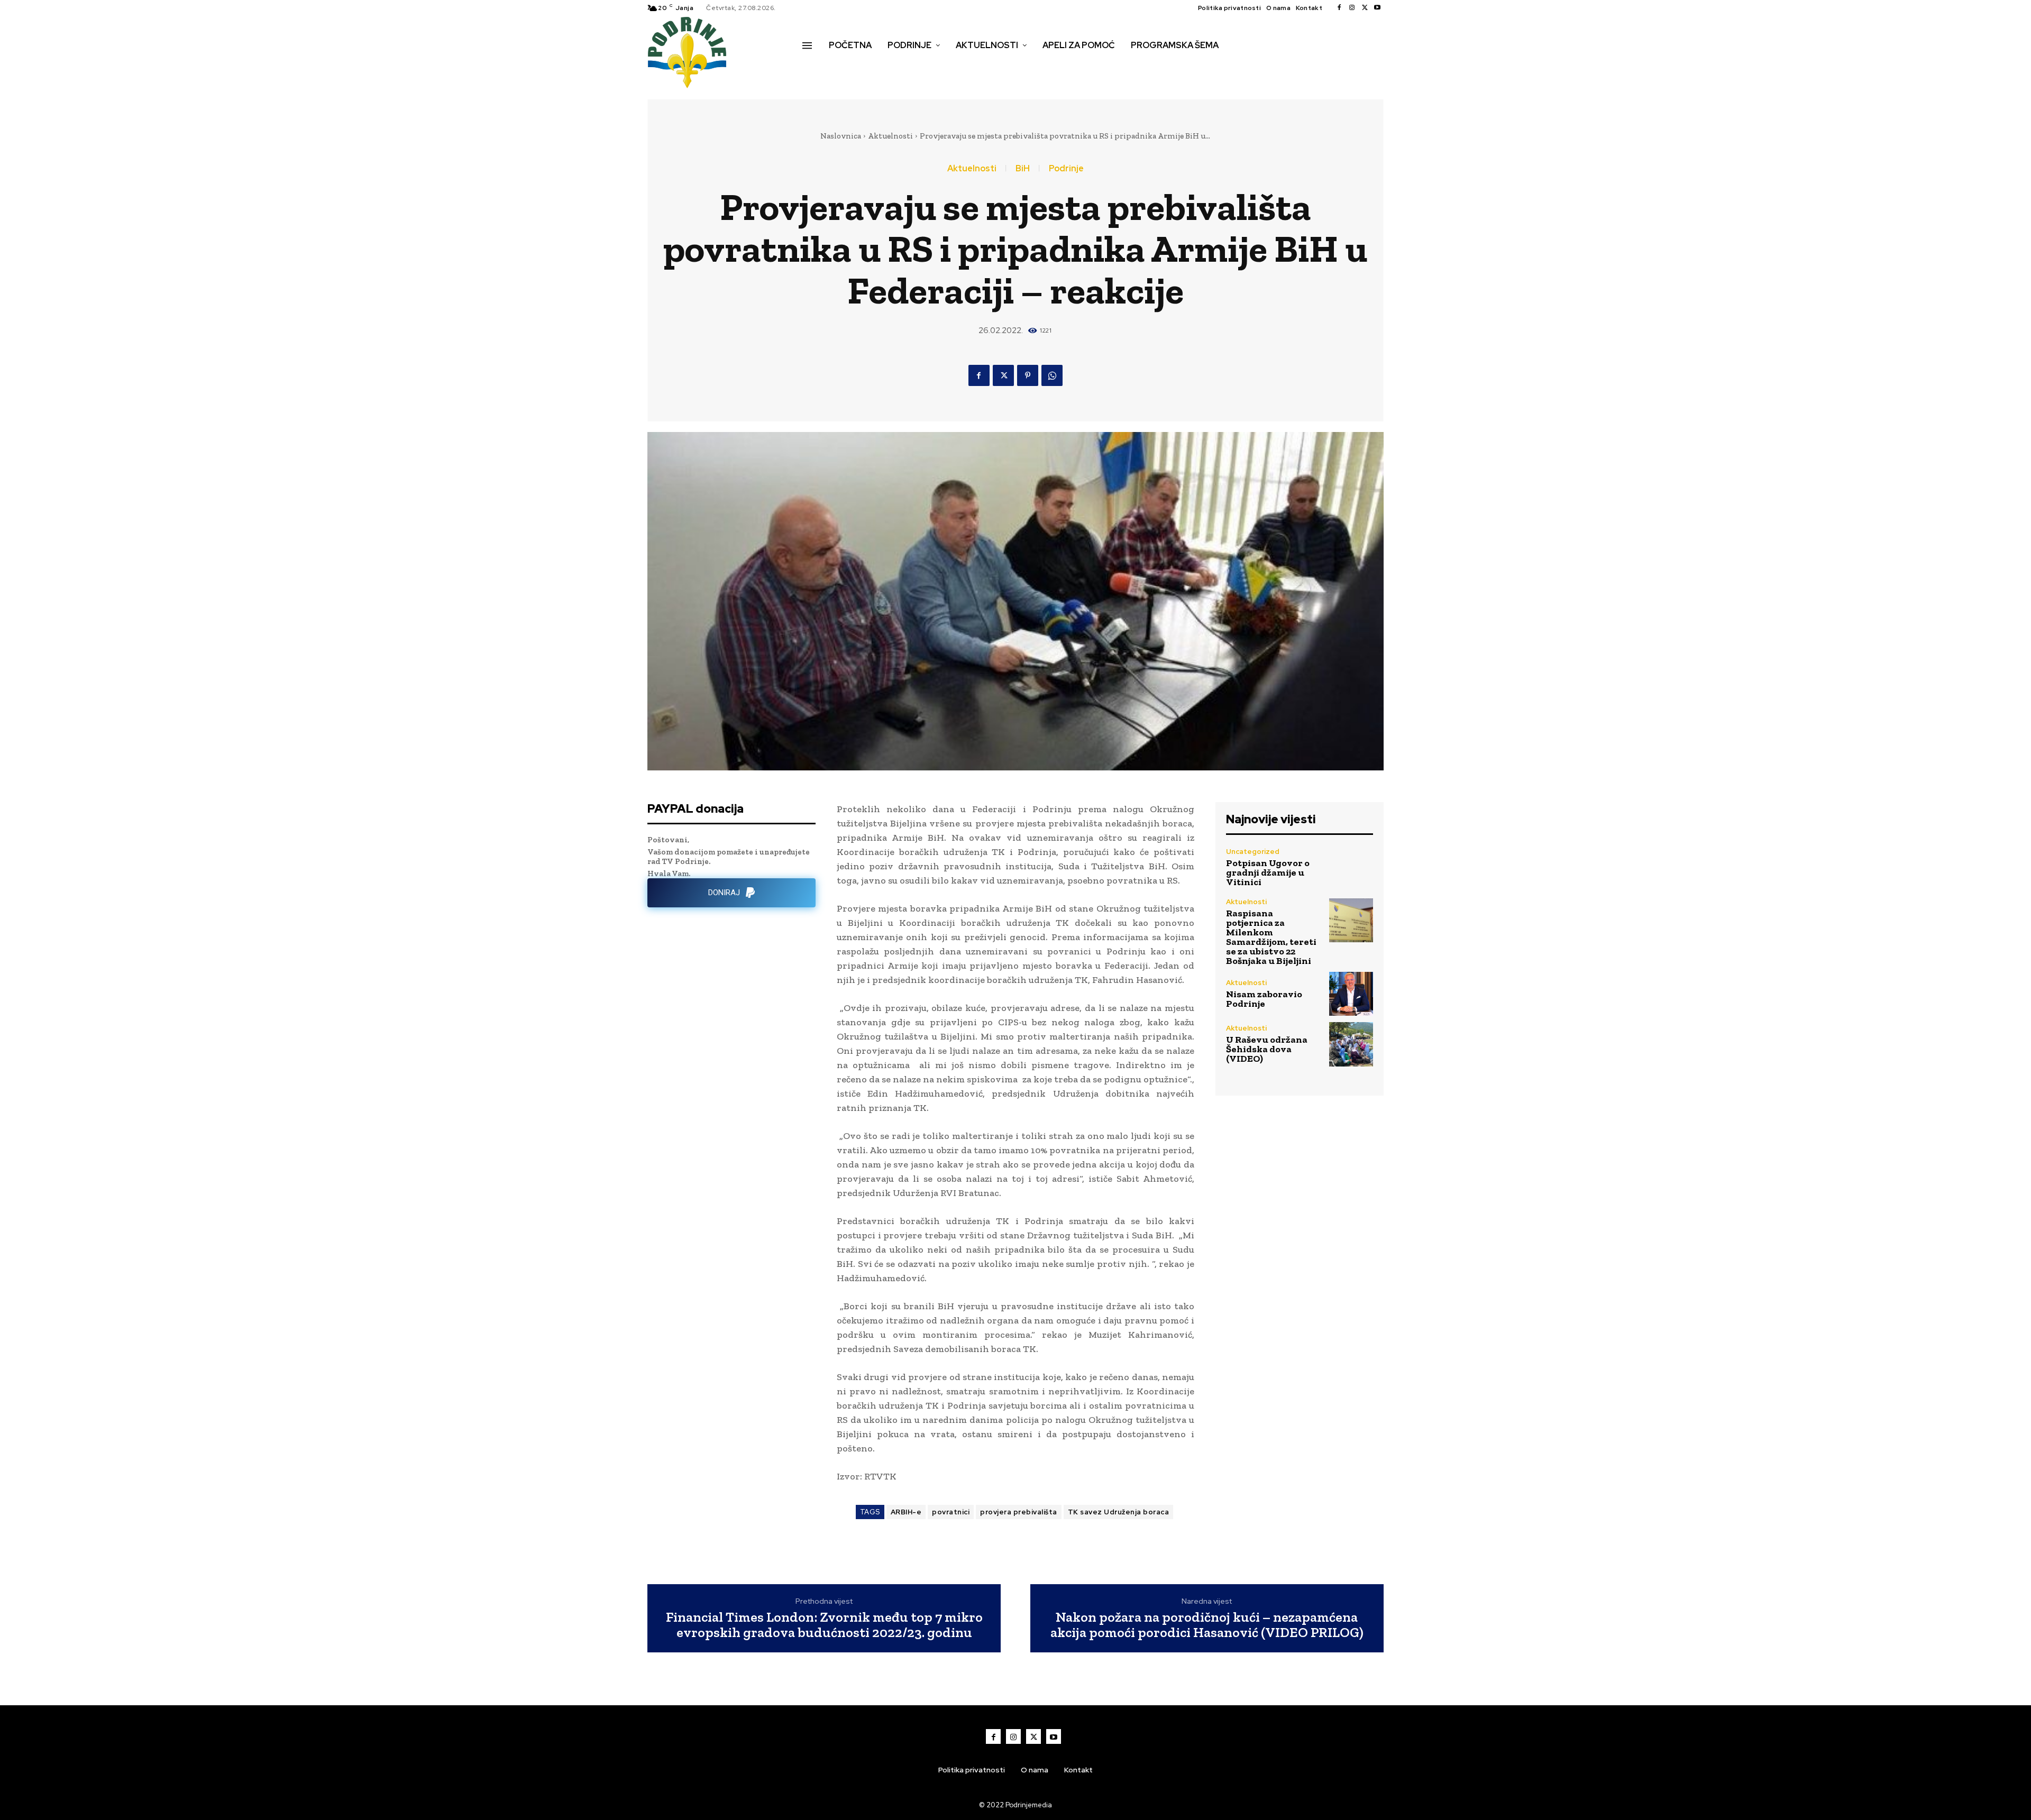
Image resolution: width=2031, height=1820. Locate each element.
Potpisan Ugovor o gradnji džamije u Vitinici (1268, 872)
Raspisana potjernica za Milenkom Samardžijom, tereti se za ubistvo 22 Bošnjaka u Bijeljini (1271, 937)
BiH (1023, 169)
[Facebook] (1339, 8)
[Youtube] (1377, 8)
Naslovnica (841, 136)
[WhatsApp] (1052, 375)
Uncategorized (1253, 852)
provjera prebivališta (1019, 1512)
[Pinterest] (1028, 375)
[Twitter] (1365, 8)
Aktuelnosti (890, 136)
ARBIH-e (906, 1512)
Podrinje (1066, 169)
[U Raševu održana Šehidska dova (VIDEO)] (1351, 1044)
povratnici (951, 1512)
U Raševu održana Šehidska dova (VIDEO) (1267, 1049)
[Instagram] (1352, 8)
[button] (814, 68)
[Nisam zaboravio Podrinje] (1351, 994)
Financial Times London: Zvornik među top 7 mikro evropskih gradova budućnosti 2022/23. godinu (824, 1625)
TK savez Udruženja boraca (1119, 1512)
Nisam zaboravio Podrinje (1264, 999)
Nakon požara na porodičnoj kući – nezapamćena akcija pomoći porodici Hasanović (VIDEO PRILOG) (1207, 1625)
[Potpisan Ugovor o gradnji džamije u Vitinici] (1351, 867)
